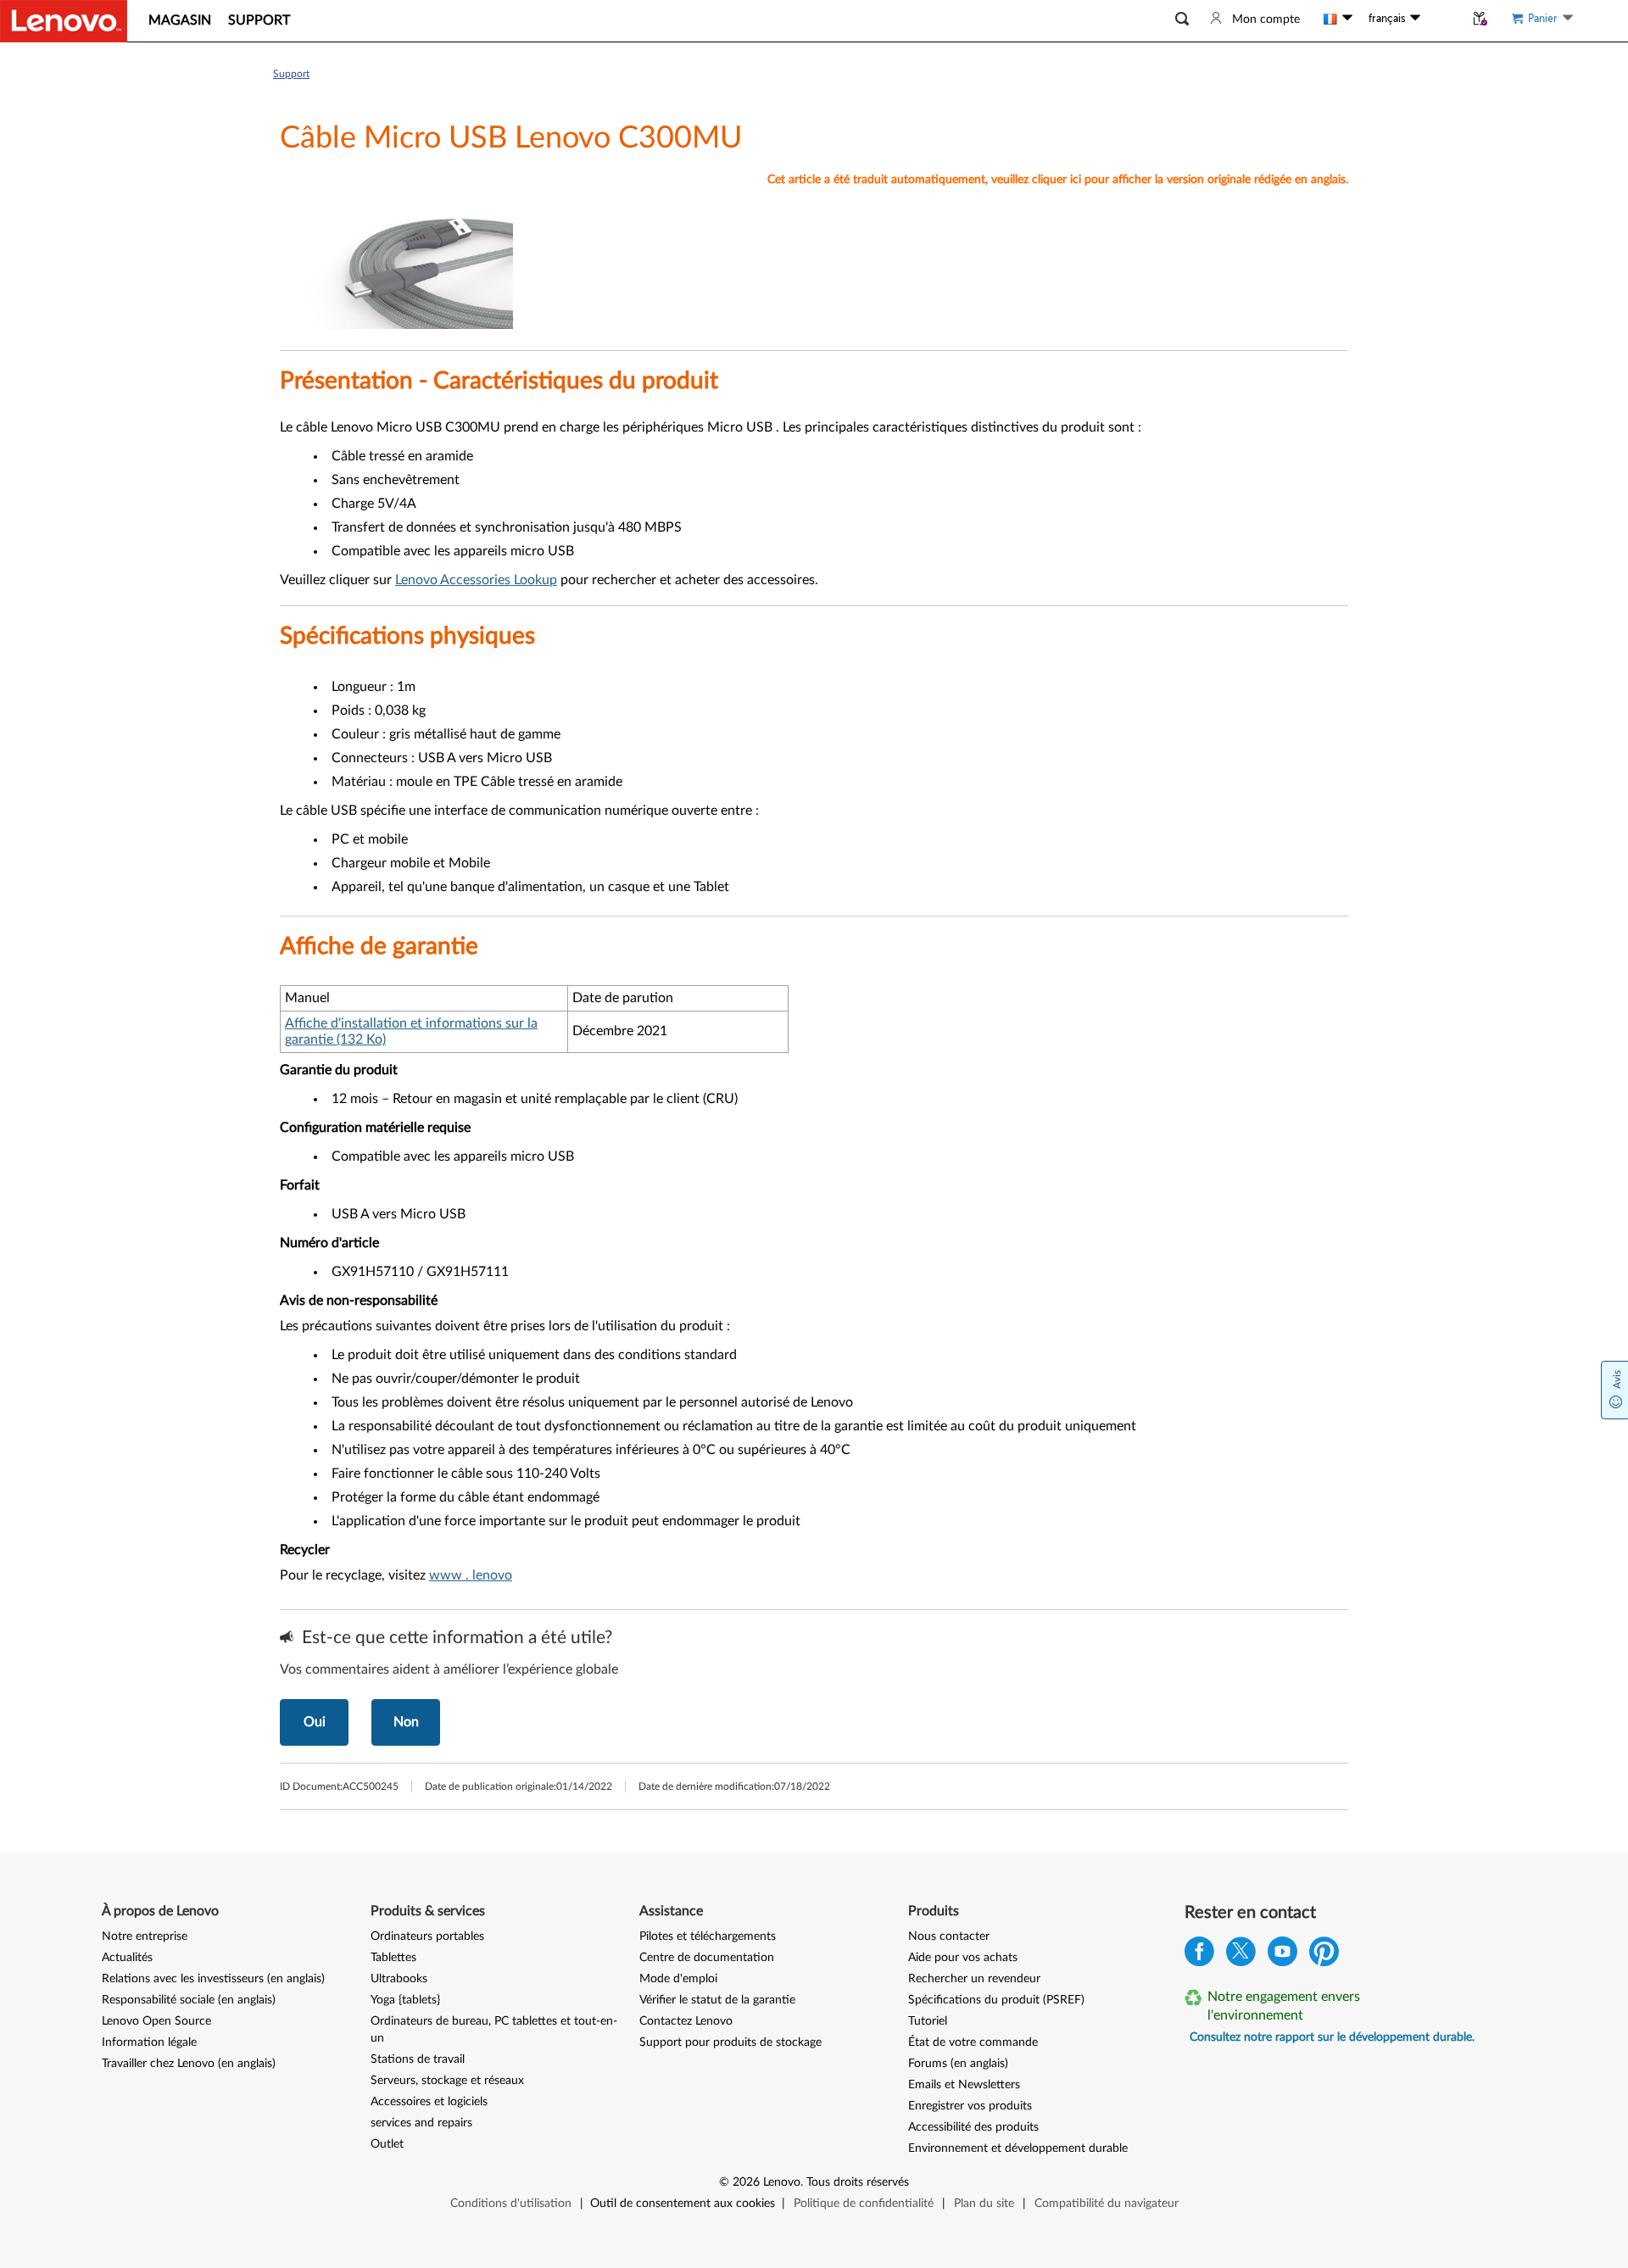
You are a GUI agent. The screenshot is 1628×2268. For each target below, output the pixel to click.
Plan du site (984, 2204)
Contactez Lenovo (686, 2021)
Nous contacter (949, 1936)
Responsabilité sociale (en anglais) (189, 2000)
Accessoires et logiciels (429, 2102)
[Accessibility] (1442, 19)
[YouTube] (1282, 1956)
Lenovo (782, 2182)
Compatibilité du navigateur (1107, 2204)
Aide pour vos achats (963, 1958)
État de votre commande (973, 2042)
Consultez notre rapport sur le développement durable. (1332, 2037)
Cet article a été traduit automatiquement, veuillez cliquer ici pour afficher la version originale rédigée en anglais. (1058, 180)
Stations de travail (418, 2059)
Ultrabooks (399, 1979)
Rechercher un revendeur (974, 1979)
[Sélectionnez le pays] (1338, 19)
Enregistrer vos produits (970, 2106)
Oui (315, 1722)
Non (406, 1722)
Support (291, 74)
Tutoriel (928, 2021)
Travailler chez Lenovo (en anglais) (189, 2064)
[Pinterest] (1324, 1956)
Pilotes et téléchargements (708, 1936)
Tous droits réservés (858, 2182)
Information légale (149, 2042)
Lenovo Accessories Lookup (476, 580)
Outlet (387, 2144)
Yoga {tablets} (405, 2000)
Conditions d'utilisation (511, 2204)
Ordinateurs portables (427, 1936)
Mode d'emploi (678, 1979)
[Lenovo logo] (64, 21)
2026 (746, 2182)
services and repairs (421, 2123)
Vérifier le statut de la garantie (717, 2000)
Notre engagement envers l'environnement (1284, 2006)
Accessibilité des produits (973, 2127)
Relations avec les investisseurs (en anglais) (213, 1979)
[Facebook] (1199, 1956)
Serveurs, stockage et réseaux (447, 2081)
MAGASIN (180, 20)
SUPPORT (259, 20)
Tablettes (393, 1958)
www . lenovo (471, 1575)
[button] (1182, 19)
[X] (1241, 1956)
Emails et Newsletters (964, 2085)
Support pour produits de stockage (730, 2042)
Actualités (127, 1958)
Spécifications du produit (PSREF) (996, 2000)
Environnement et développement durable (1018, 2148)
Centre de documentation (707, 1958)
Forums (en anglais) (958, 2064)
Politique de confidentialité (864, 2204)
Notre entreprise (145, 1936)
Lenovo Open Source (156, 2021)
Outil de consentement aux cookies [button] (683, 2204)
